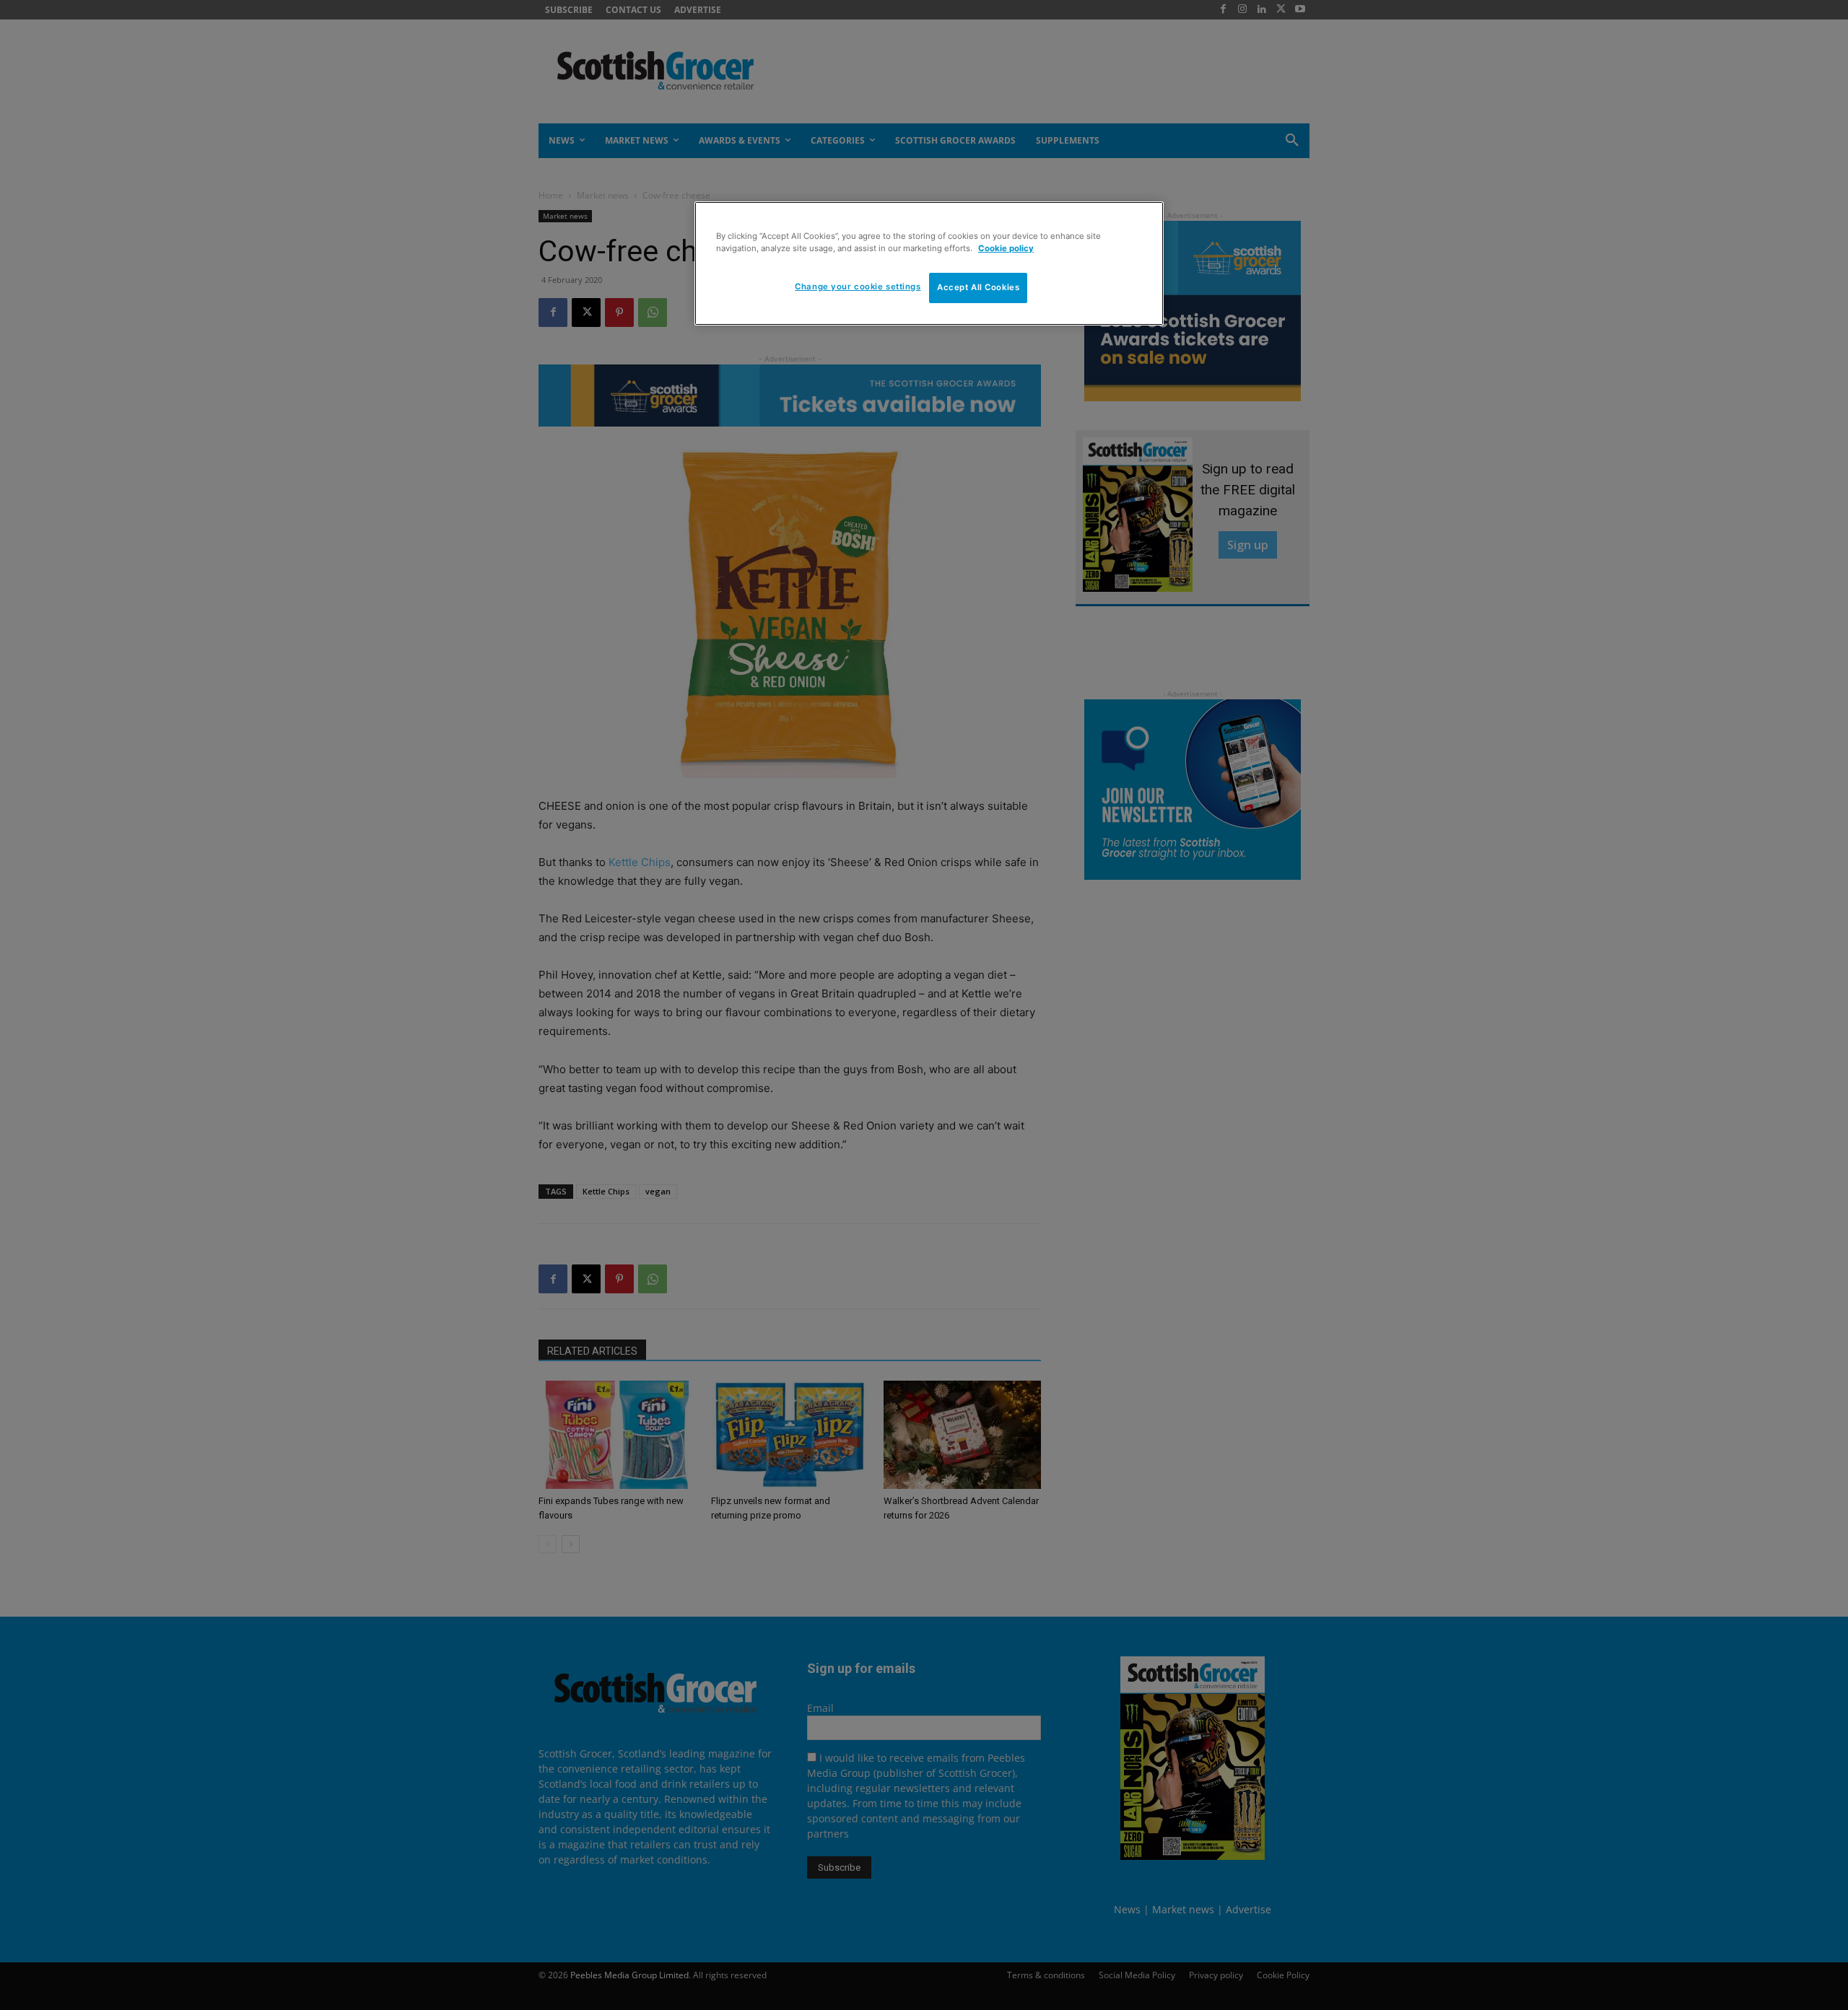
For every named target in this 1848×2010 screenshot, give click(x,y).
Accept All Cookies (978, 287)
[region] (929, 263)
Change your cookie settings (858, 287)
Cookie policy (1006, 248)
